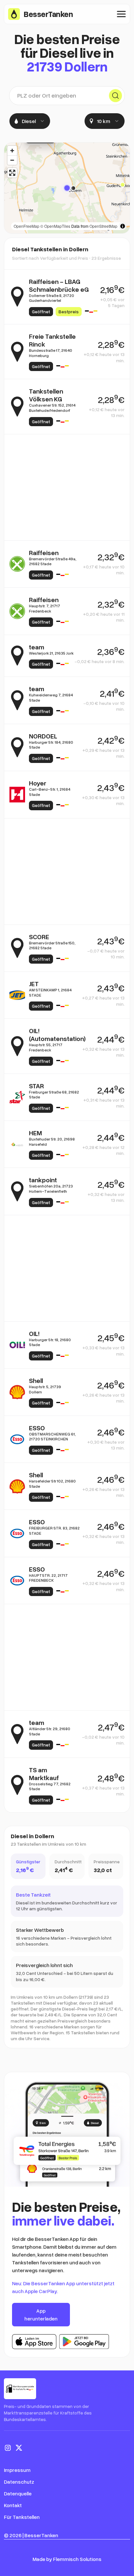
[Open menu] (121, 14)
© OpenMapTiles (55, 226)
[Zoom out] (12, 160)
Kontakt (13, 2505)
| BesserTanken (40, 2535)
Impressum (17, 2470)
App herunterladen (41, 2315)
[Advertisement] (67, 487)
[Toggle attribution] (123, 226)
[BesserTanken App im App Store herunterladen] (34, 2342)
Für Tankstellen (22, 2517)
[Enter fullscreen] (12, 173)
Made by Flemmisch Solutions (67, 2559)
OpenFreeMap (27, 226)
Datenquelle (18, 2493)
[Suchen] (115, 96)
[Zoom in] (12, 151)
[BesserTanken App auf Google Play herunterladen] (84, 2342)
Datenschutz (19, 2482)
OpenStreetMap (103, 226)
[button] (67, 188)
